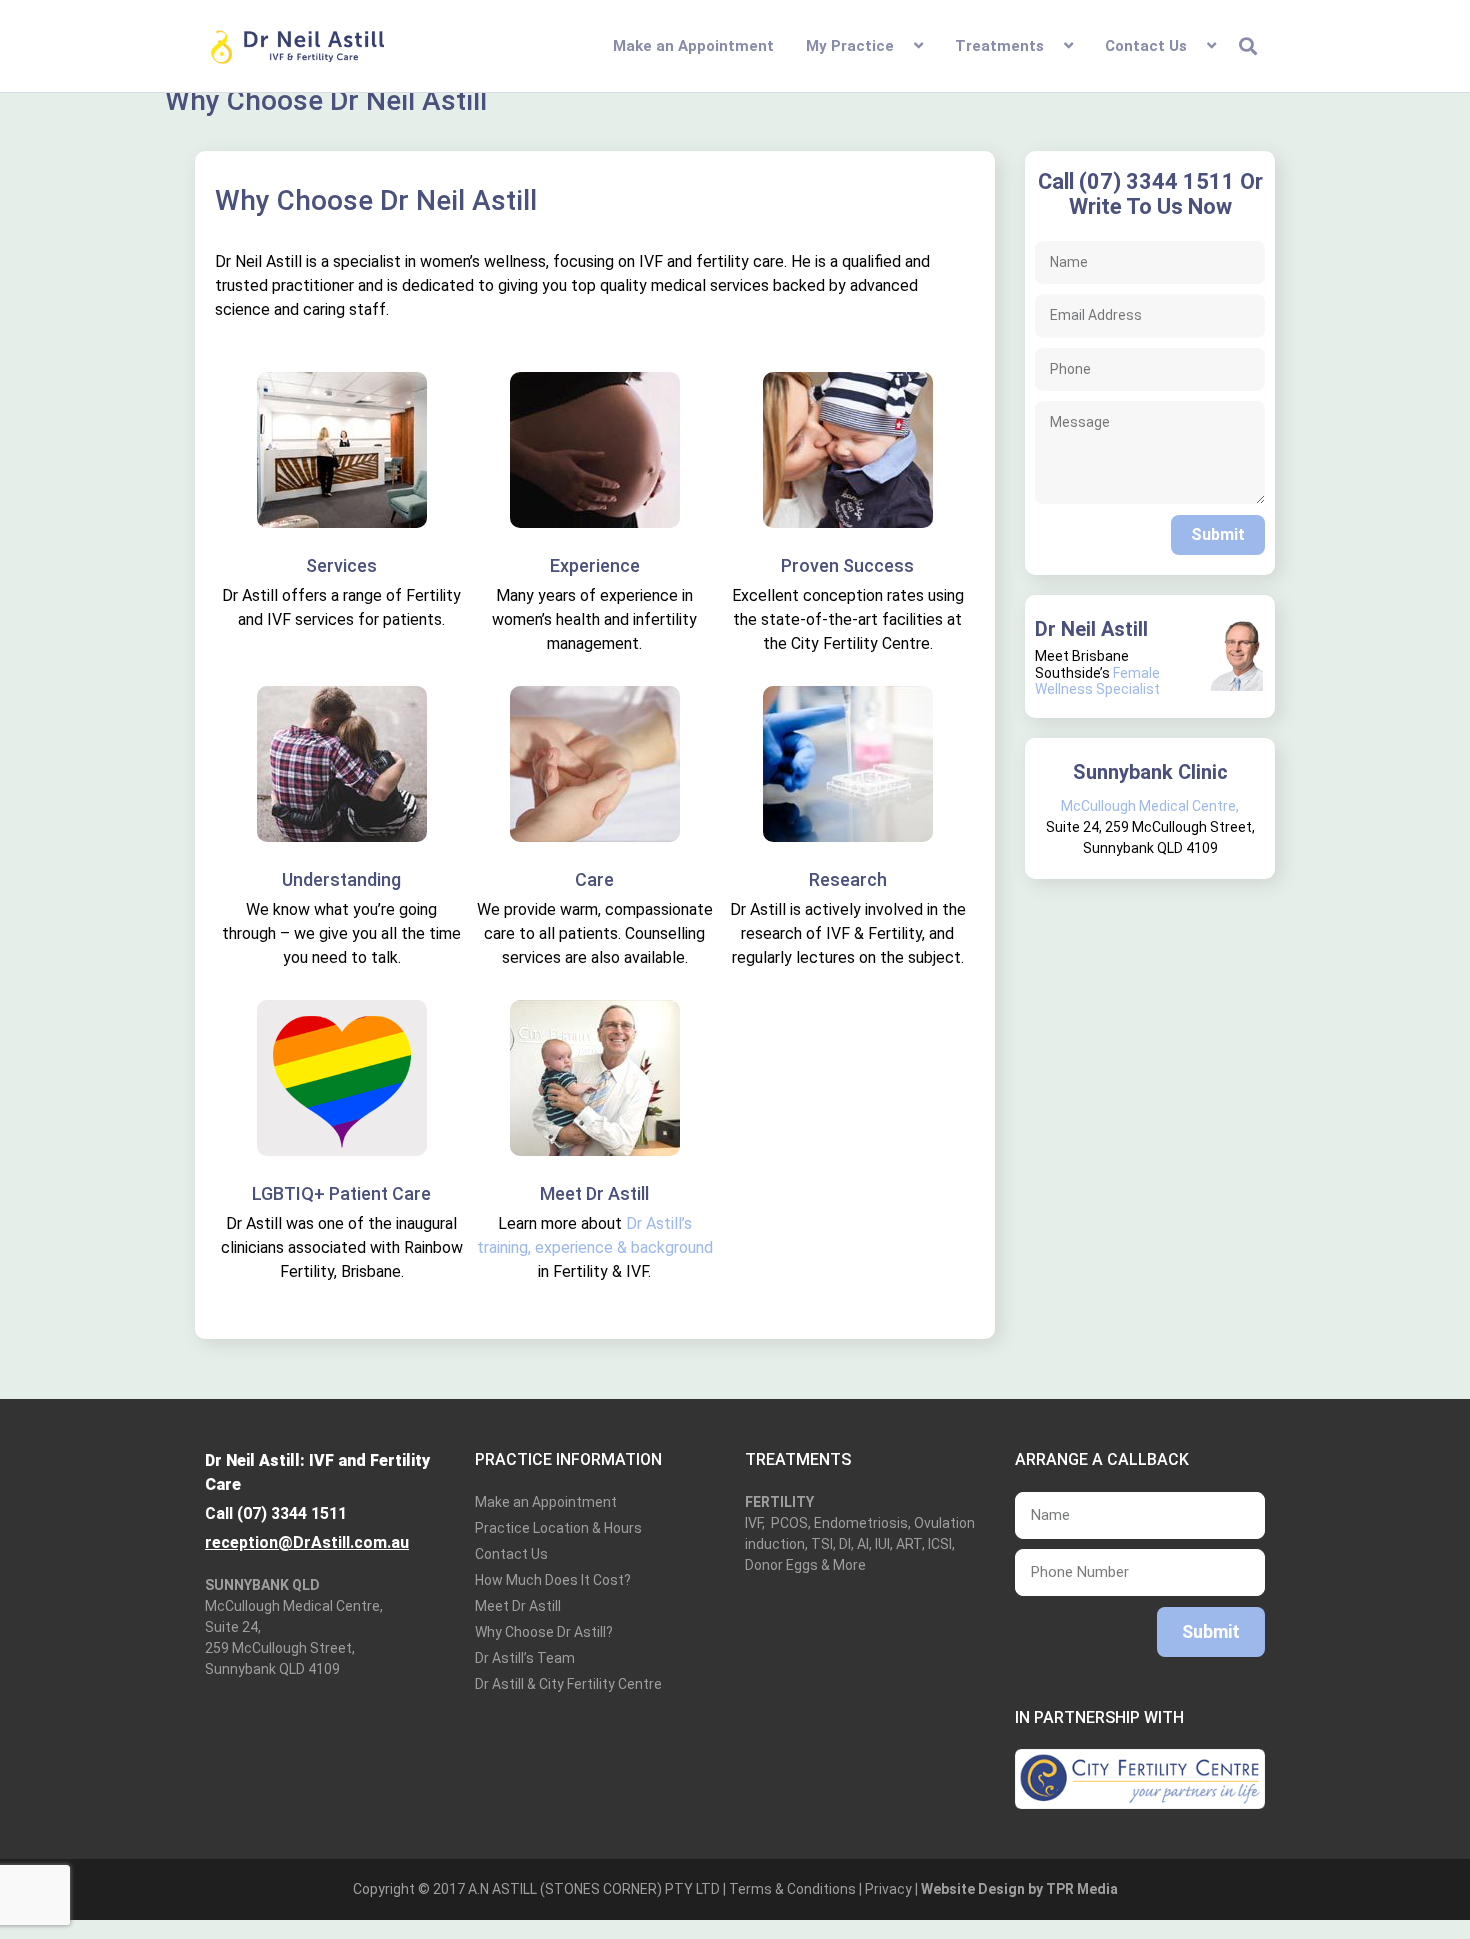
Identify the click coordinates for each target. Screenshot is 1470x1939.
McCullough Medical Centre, (1150, 806)
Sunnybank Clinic (1150, 772)
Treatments (999, 46)
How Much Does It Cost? (553, 1580)
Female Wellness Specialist (1097, 681)
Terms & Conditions (792, 1889)
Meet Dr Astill (518, 1606)
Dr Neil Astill (1091, 629)
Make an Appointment (693, 46)
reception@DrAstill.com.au (307, 1542)
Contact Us (1146, 46)
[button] (1248, 45)
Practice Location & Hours (558, 1528)
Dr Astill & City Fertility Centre (568, 1684)
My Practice (850, 46)
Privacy (888, 1889)
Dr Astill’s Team (525, 1658)
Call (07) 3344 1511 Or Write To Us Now (1150, 194)
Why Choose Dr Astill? (544, 1632)
